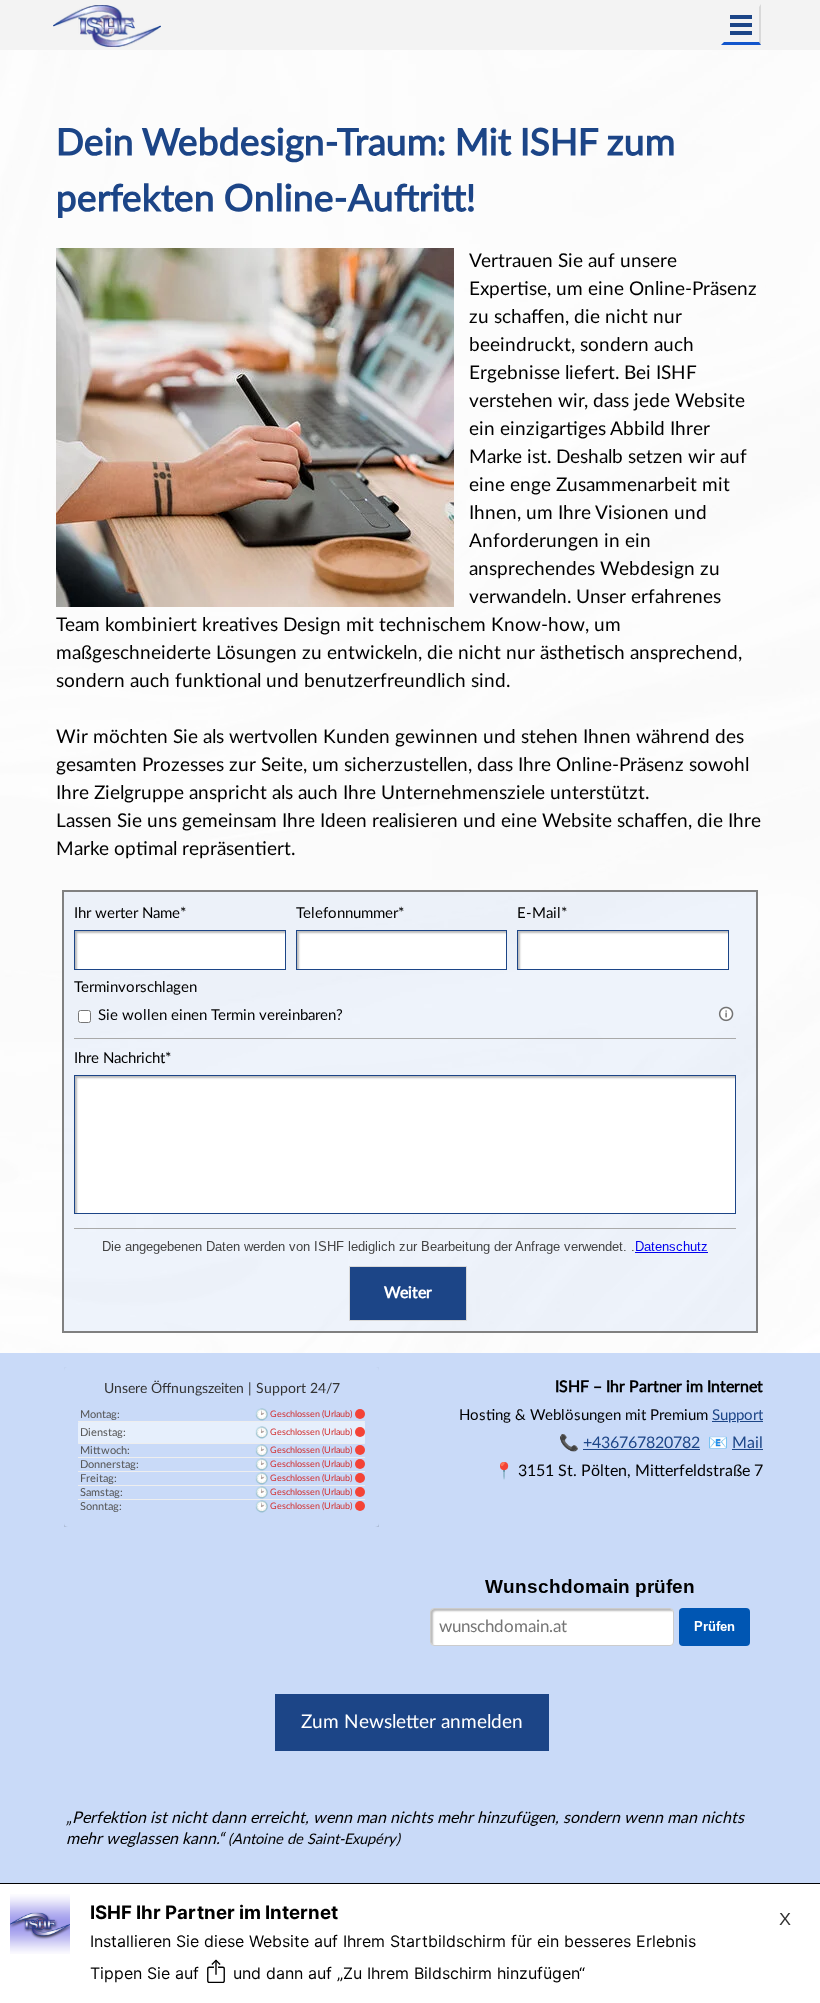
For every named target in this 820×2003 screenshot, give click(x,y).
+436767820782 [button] (641, 1443)
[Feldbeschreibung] (726, 1014)
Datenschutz (671, 1246)
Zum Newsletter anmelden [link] (412, 1722)
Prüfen (714, 1626)
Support (737, 1415)
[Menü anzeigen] (741, 24)
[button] (747, 1442)
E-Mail (542, 913)
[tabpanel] (409, 490)
